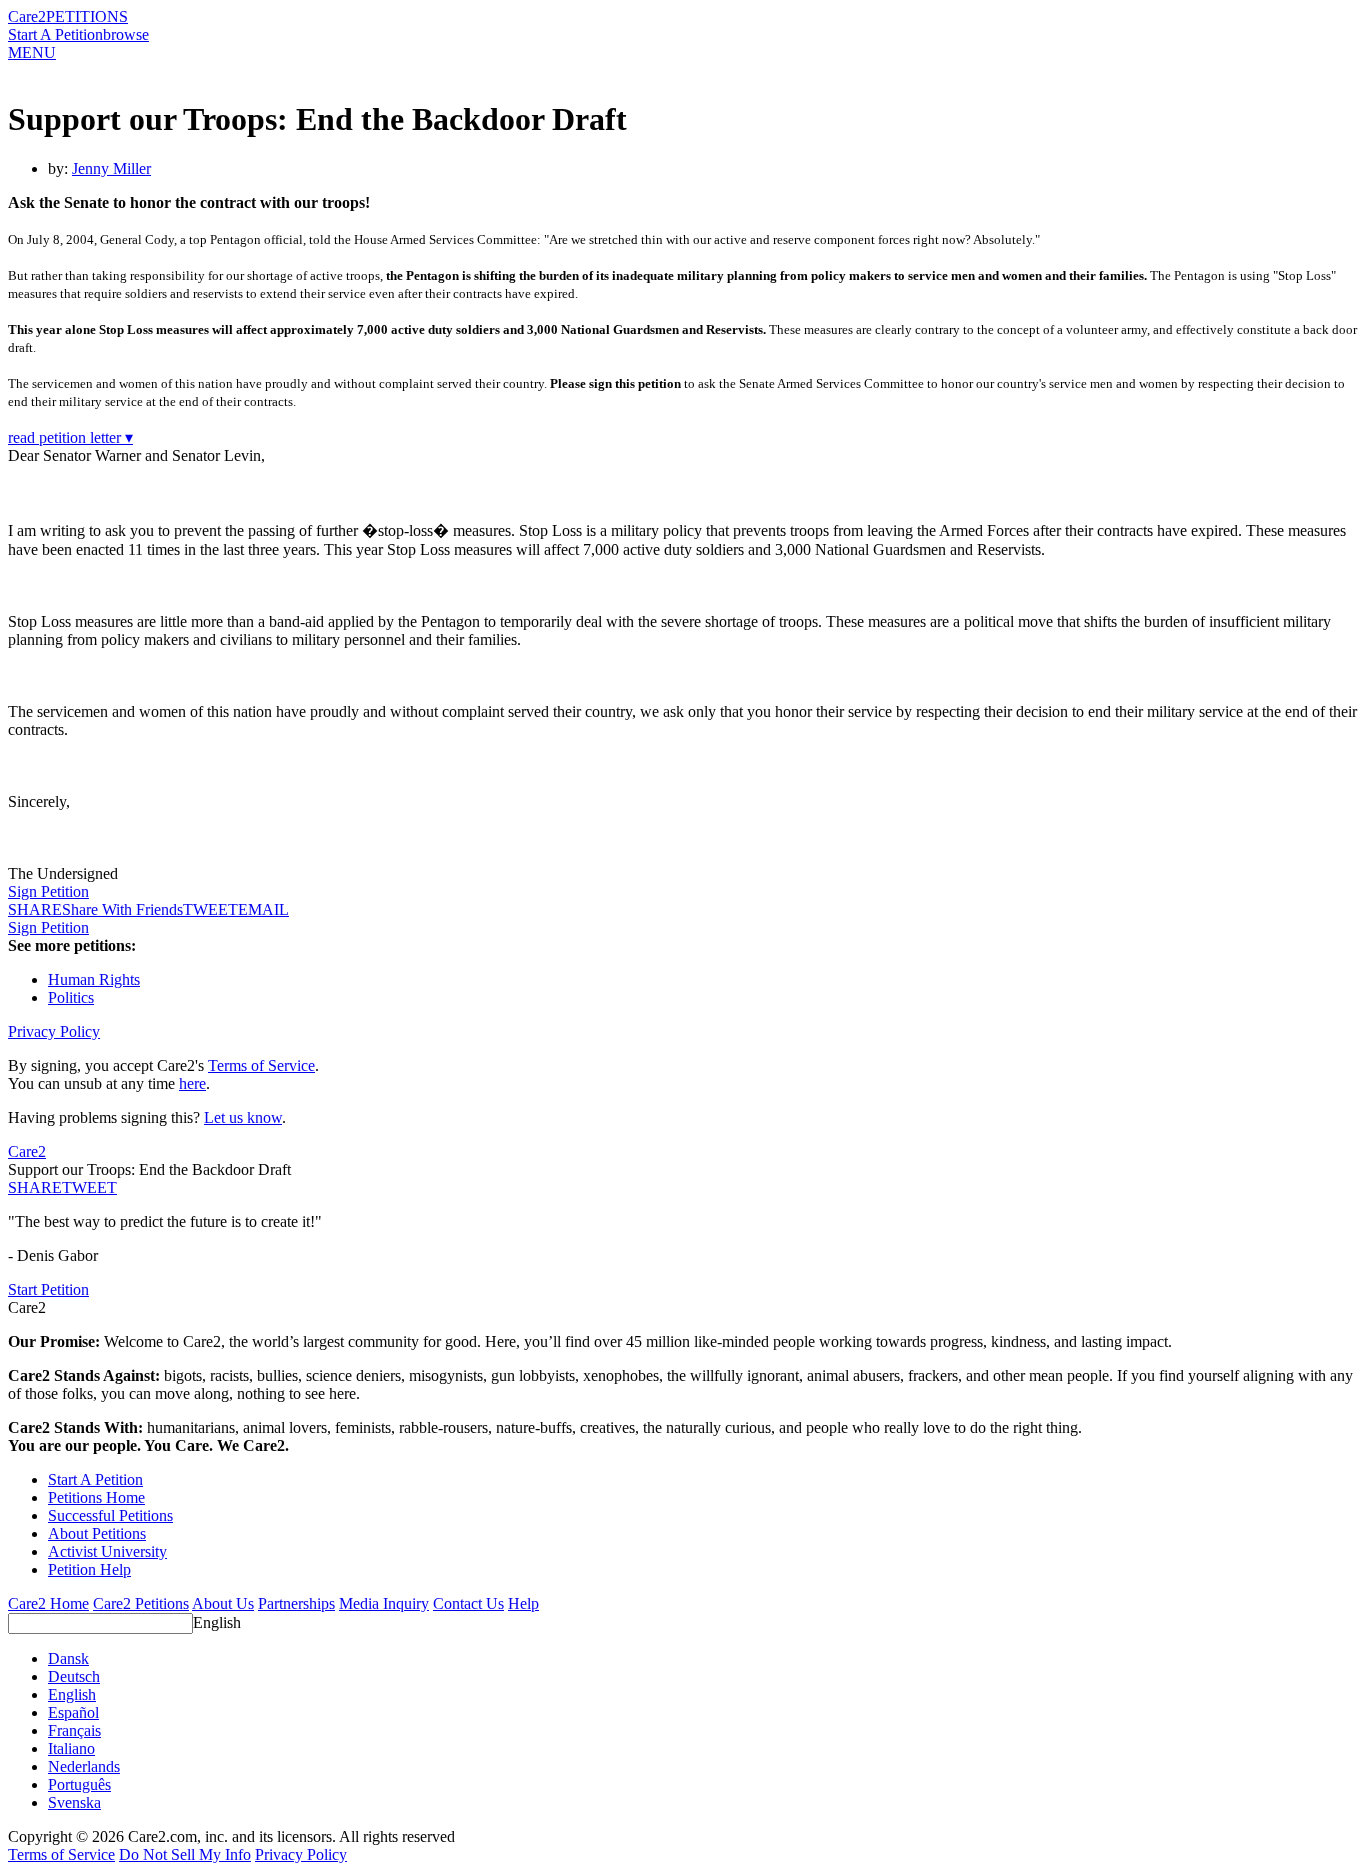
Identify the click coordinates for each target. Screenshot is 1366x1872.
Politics (71, 997)
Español (73, 1712)
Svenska (74, 1802)
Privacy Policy (54, 1031)
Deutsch (74, 1676)
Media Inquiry (384, 1603)
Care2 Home (48, 1603)
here (192, 1083)
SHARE (35, 1187)
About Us (223, 1603)
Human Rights (94, 979)
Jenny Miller (111, 168)
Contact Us (468, 1603)
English (217, 1622)
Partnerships (296, 1603)
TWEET (210, 909)
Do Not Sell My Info (185, 1854)
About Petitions (97, 1533)
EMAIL (263, 909)
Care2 (27, 16)
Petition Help (89, 1569)
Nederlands (84, 1766)
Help (523, 1603)
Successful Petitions (110, 1515)
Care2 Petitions (141, 1603)
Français (74, 1730)
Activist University (107, 1551)
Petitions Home (96, 1497)
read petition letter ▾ (70, 437)
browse (126, 34)
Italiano (71, 1748)
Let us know (243, 1117)
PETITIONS (87, 16)
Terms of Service (261, 1065)
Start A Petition (55, 34)
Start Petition (48, 1289)
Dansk (68, 1658)
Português (79, 1784)
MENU (32, 52)
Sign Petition (48, 891)
